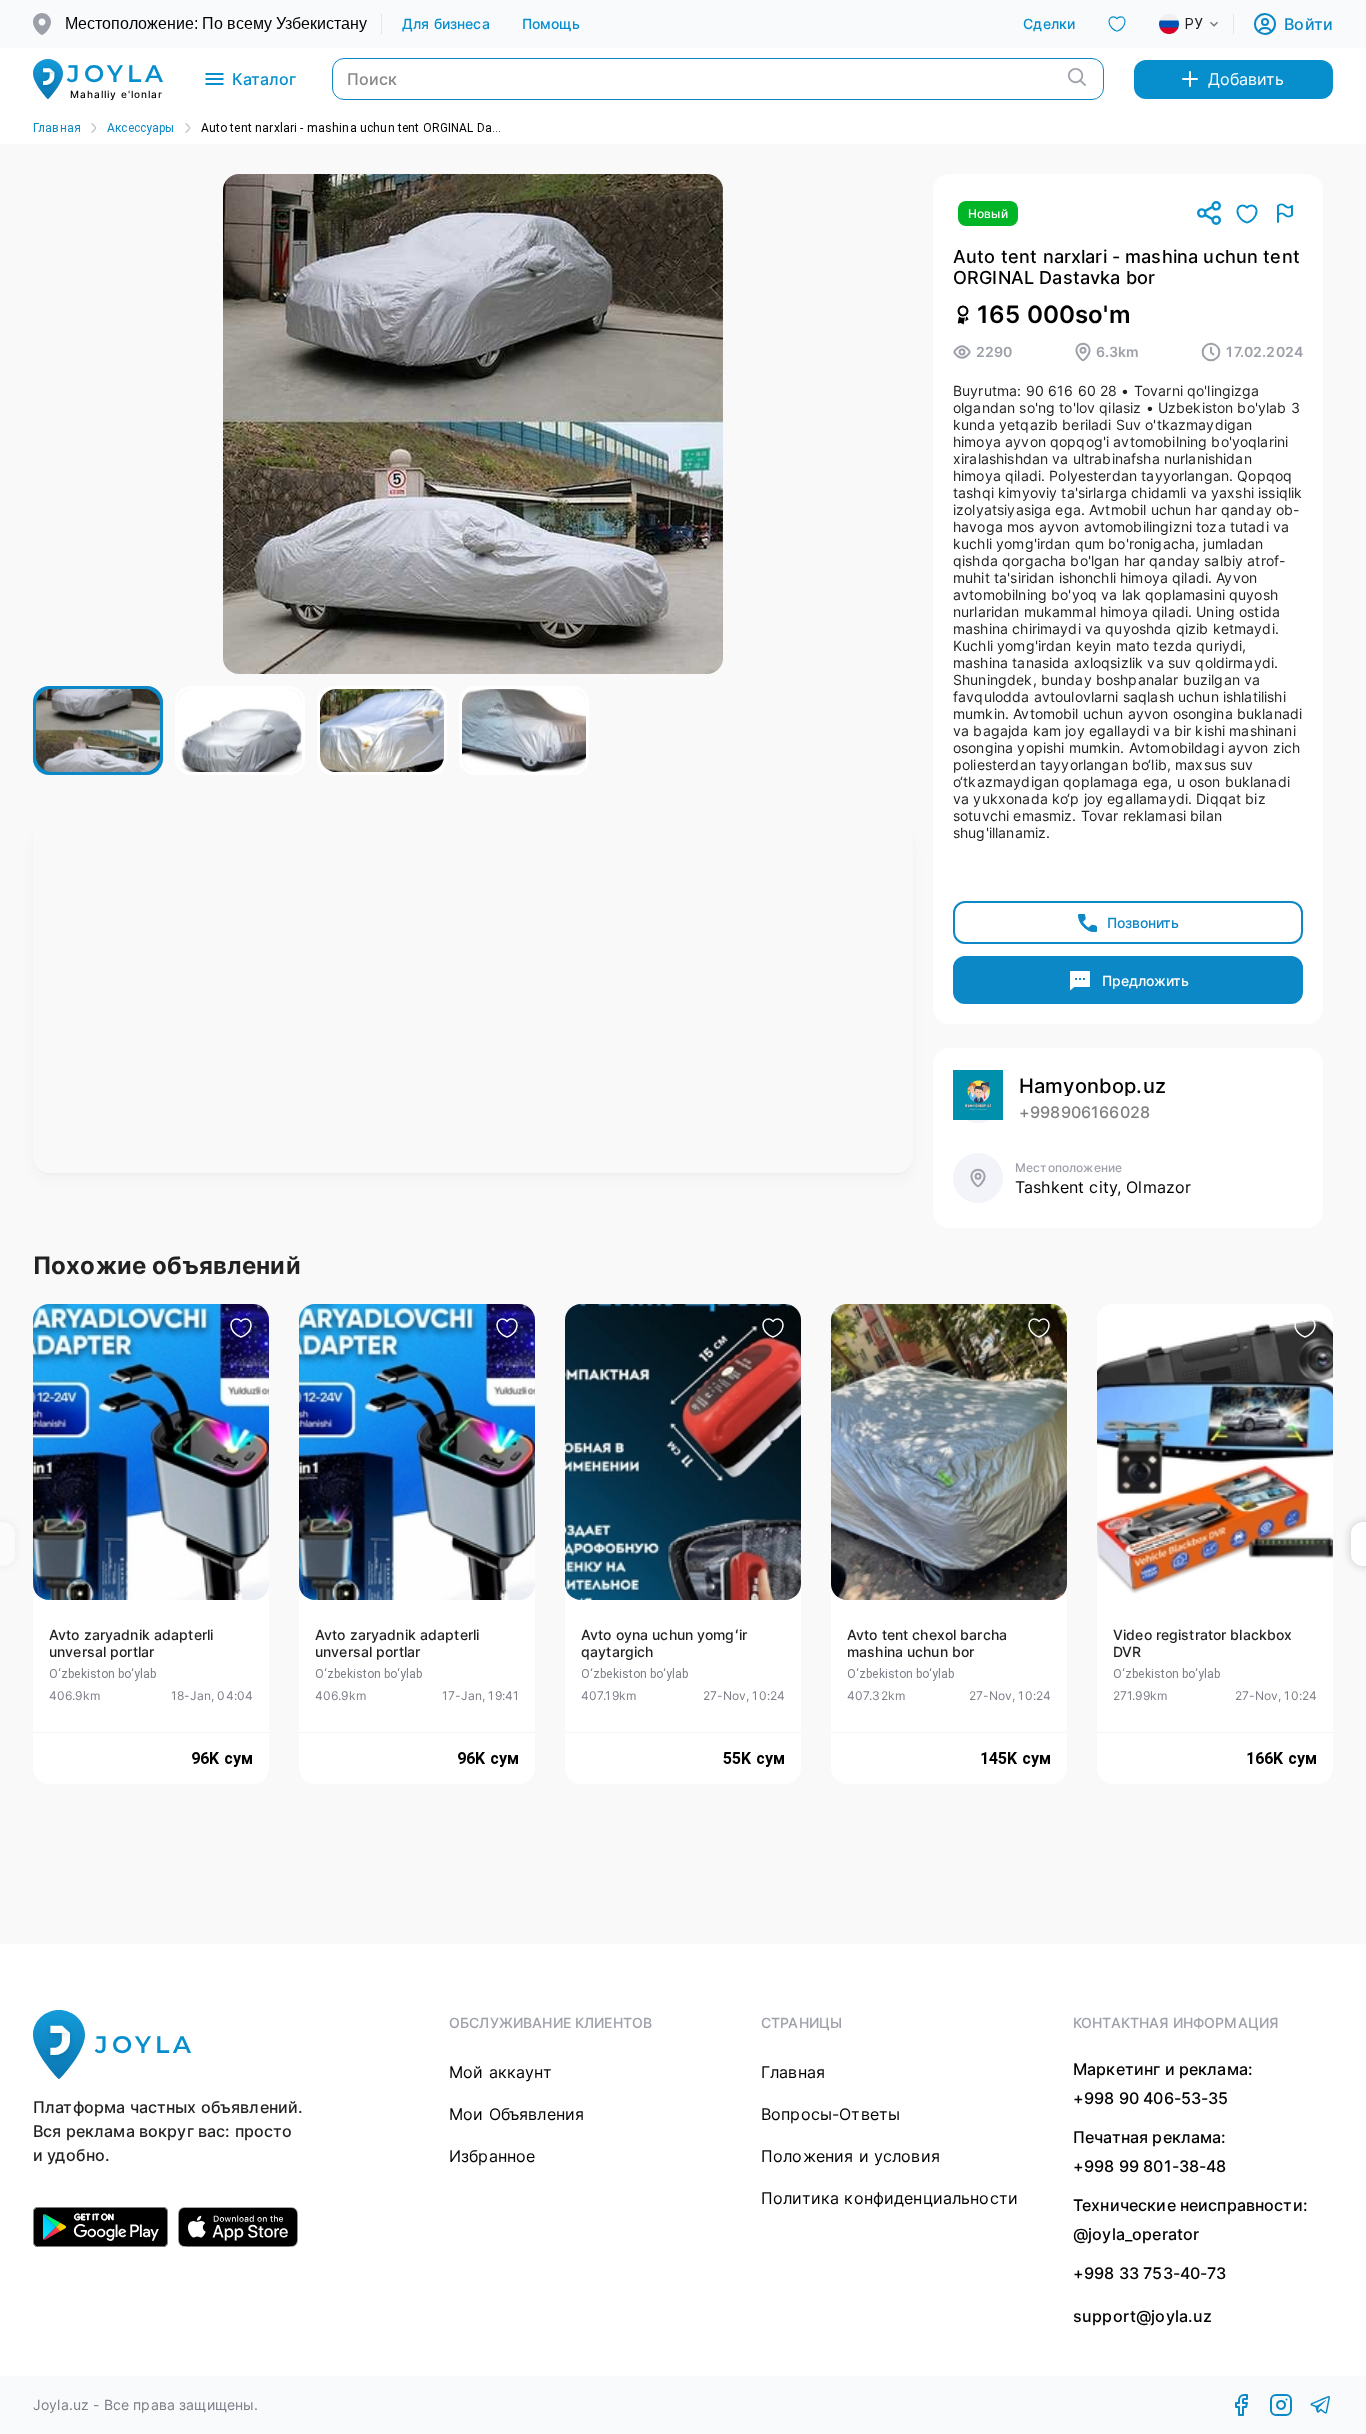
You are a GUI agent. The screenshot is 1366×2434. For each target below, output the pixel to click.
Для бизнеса (446, 23)
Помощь (551, 23)
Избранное (492, 2156)
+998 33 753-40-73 (1150, 2273)
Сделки (1049, 23)
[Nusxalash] (1209, 214)
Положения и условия (850, 2156)
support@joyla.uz (1142, 2316)
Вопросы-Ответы (830, 2114)
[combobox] (1205, 24)
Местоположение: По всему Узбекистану (216, 23)
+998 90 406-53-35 (1151, 2098)
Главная (57, 128)
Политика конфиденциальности (889, 2198)
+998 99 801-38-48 (1150, 2166)
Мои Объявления (516, 2114)
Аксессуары (141, 128)
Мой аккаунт (500, 2072)
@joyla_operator (1136, 2234)
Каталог (264, 79)
